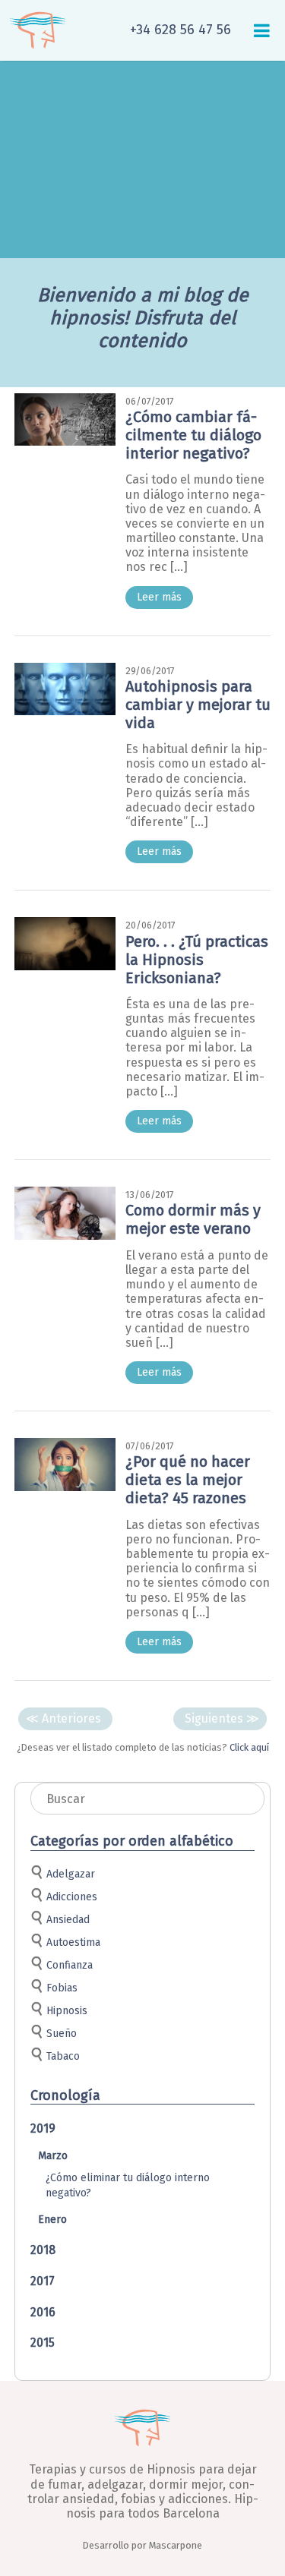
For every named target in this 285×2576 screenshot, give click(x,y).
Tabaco (63, 2056)
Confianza (70, 1965)
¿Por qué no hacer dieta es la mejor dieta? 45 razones (188, 1480)
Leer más (159, 597)
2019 (43, 2128)
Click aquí (249, 1747)
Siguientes (222, 1718)
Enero (52, 2220)
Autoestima (73, 1942)
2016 (43, 2312)
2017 (43, 2281)
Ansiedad (68, 1920)
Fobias (62, 1988)
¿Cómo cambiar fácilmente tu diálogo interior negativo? (193, 435)
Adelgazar (71, 1874)
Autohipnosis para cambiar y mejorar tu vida (198, 705)
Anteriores (63, 1718)
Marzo (53, 2156)
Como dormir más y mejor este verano (193, 1219)
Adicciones (72, 1897)
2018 (43, 2250)
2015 (43, 2343)
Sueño (62, 2034)
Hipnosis (67, 2011)
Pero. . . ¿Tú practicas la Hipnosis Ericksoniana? (197, 960)
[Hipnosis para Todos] (38, 30)
